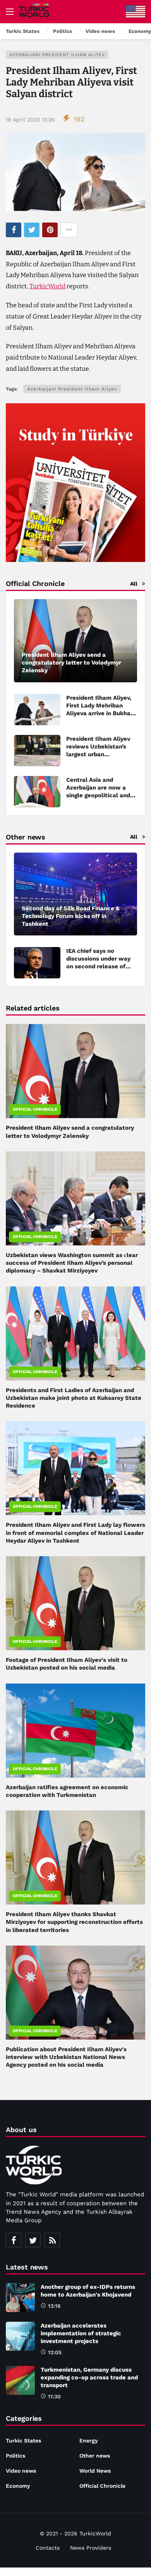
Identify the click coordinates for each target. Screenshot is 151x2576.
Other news (95, 2456)
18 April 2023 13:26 (30, 120)
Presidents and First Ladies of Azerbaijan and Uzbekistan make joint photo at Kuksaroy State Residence (74, 1398)
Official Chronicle (35, 1109)
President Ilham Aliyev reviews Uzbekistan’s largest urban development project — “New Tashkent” (100, 754)
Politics (15, 2456)
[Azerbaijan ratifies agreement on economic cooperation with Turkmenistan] (75, 1731)
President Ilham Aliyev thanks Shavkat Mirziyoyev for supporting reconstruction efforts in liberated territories (74, 1922)
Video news (21, 2471)
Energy (89, 2441)
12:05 (55, 2352)
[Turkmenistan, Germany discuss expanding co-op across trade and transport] (20, 2380)
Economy (18, 2486)
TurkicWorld (47, 286)
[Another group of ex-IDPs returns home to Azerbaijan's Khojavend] (20, 2298)
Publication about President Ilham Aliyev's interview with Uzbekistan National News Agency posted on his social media (66, 2057)
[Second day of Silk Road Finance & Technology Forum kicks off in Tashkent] (75, 894)
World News (95, 2471)
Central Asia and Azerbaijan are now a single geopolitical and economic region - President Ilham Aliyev (98, 795)
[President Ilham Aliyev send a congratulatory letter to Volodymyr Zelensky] (75, 641)
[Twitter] (33, 2240)
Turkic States (23, 2441)
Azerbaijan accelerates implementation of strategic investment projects (81, 2333)
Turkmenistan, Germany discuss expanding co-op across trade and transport (89, 2377)
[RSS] (52, 2240)
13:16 (54, 2306)
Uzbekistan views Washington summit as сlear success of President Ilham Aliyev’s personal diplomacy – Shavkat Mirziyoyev (72, 1263)
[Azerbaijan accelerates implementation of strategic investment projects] (20, 2336)
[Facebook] (14, 2240)
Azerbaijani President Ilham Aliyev (57, 55)
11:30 (54, 2396)
